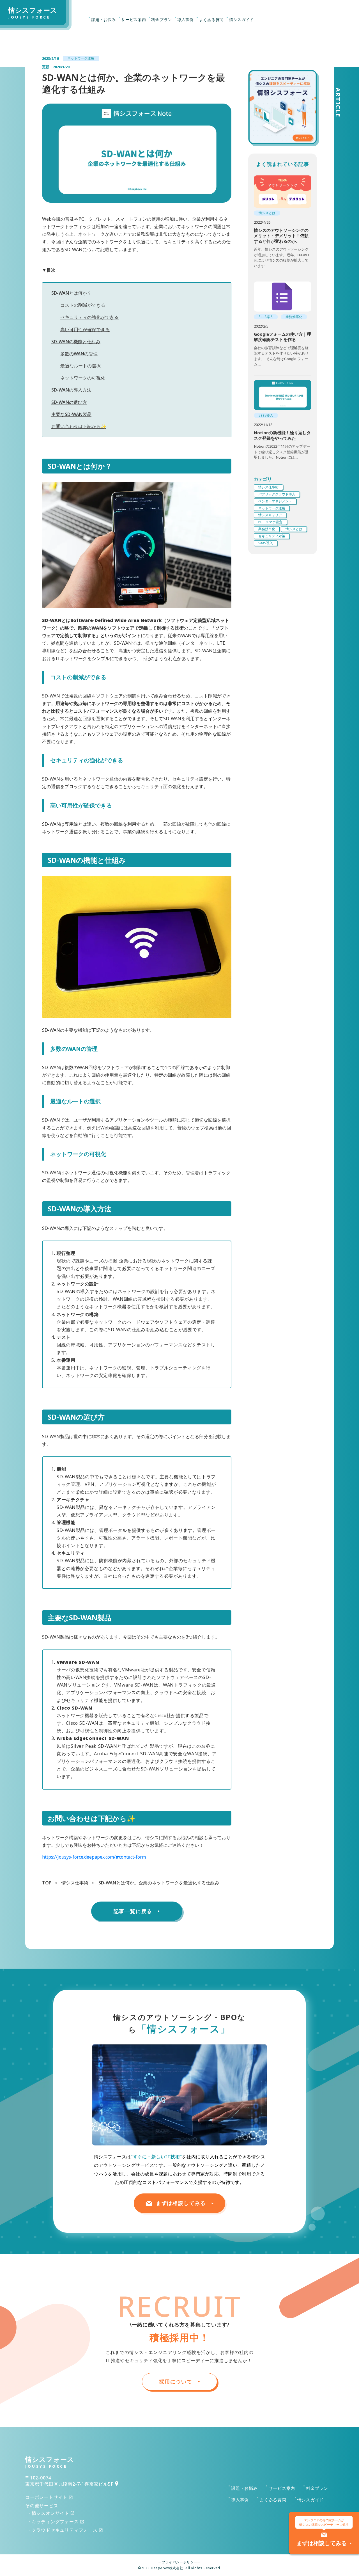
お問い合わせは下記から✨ (79, 426)
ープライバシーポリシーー (179, 2562)
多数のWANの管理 (79, 354)
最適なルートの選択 (80, 366)
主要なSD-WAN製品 (71, 414)
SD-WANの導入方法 (71, 390)
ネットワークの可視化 (83, 378)
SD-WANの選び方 (69, 402)
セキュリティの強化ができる (89, 317)
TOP (47, 1883)
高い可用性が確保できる (85, 330)
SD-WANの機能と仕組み (76, 342)
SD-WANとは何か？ (71, 293)
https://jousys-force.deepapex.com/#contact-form (94, 1857)
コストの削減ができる (83, 305)
